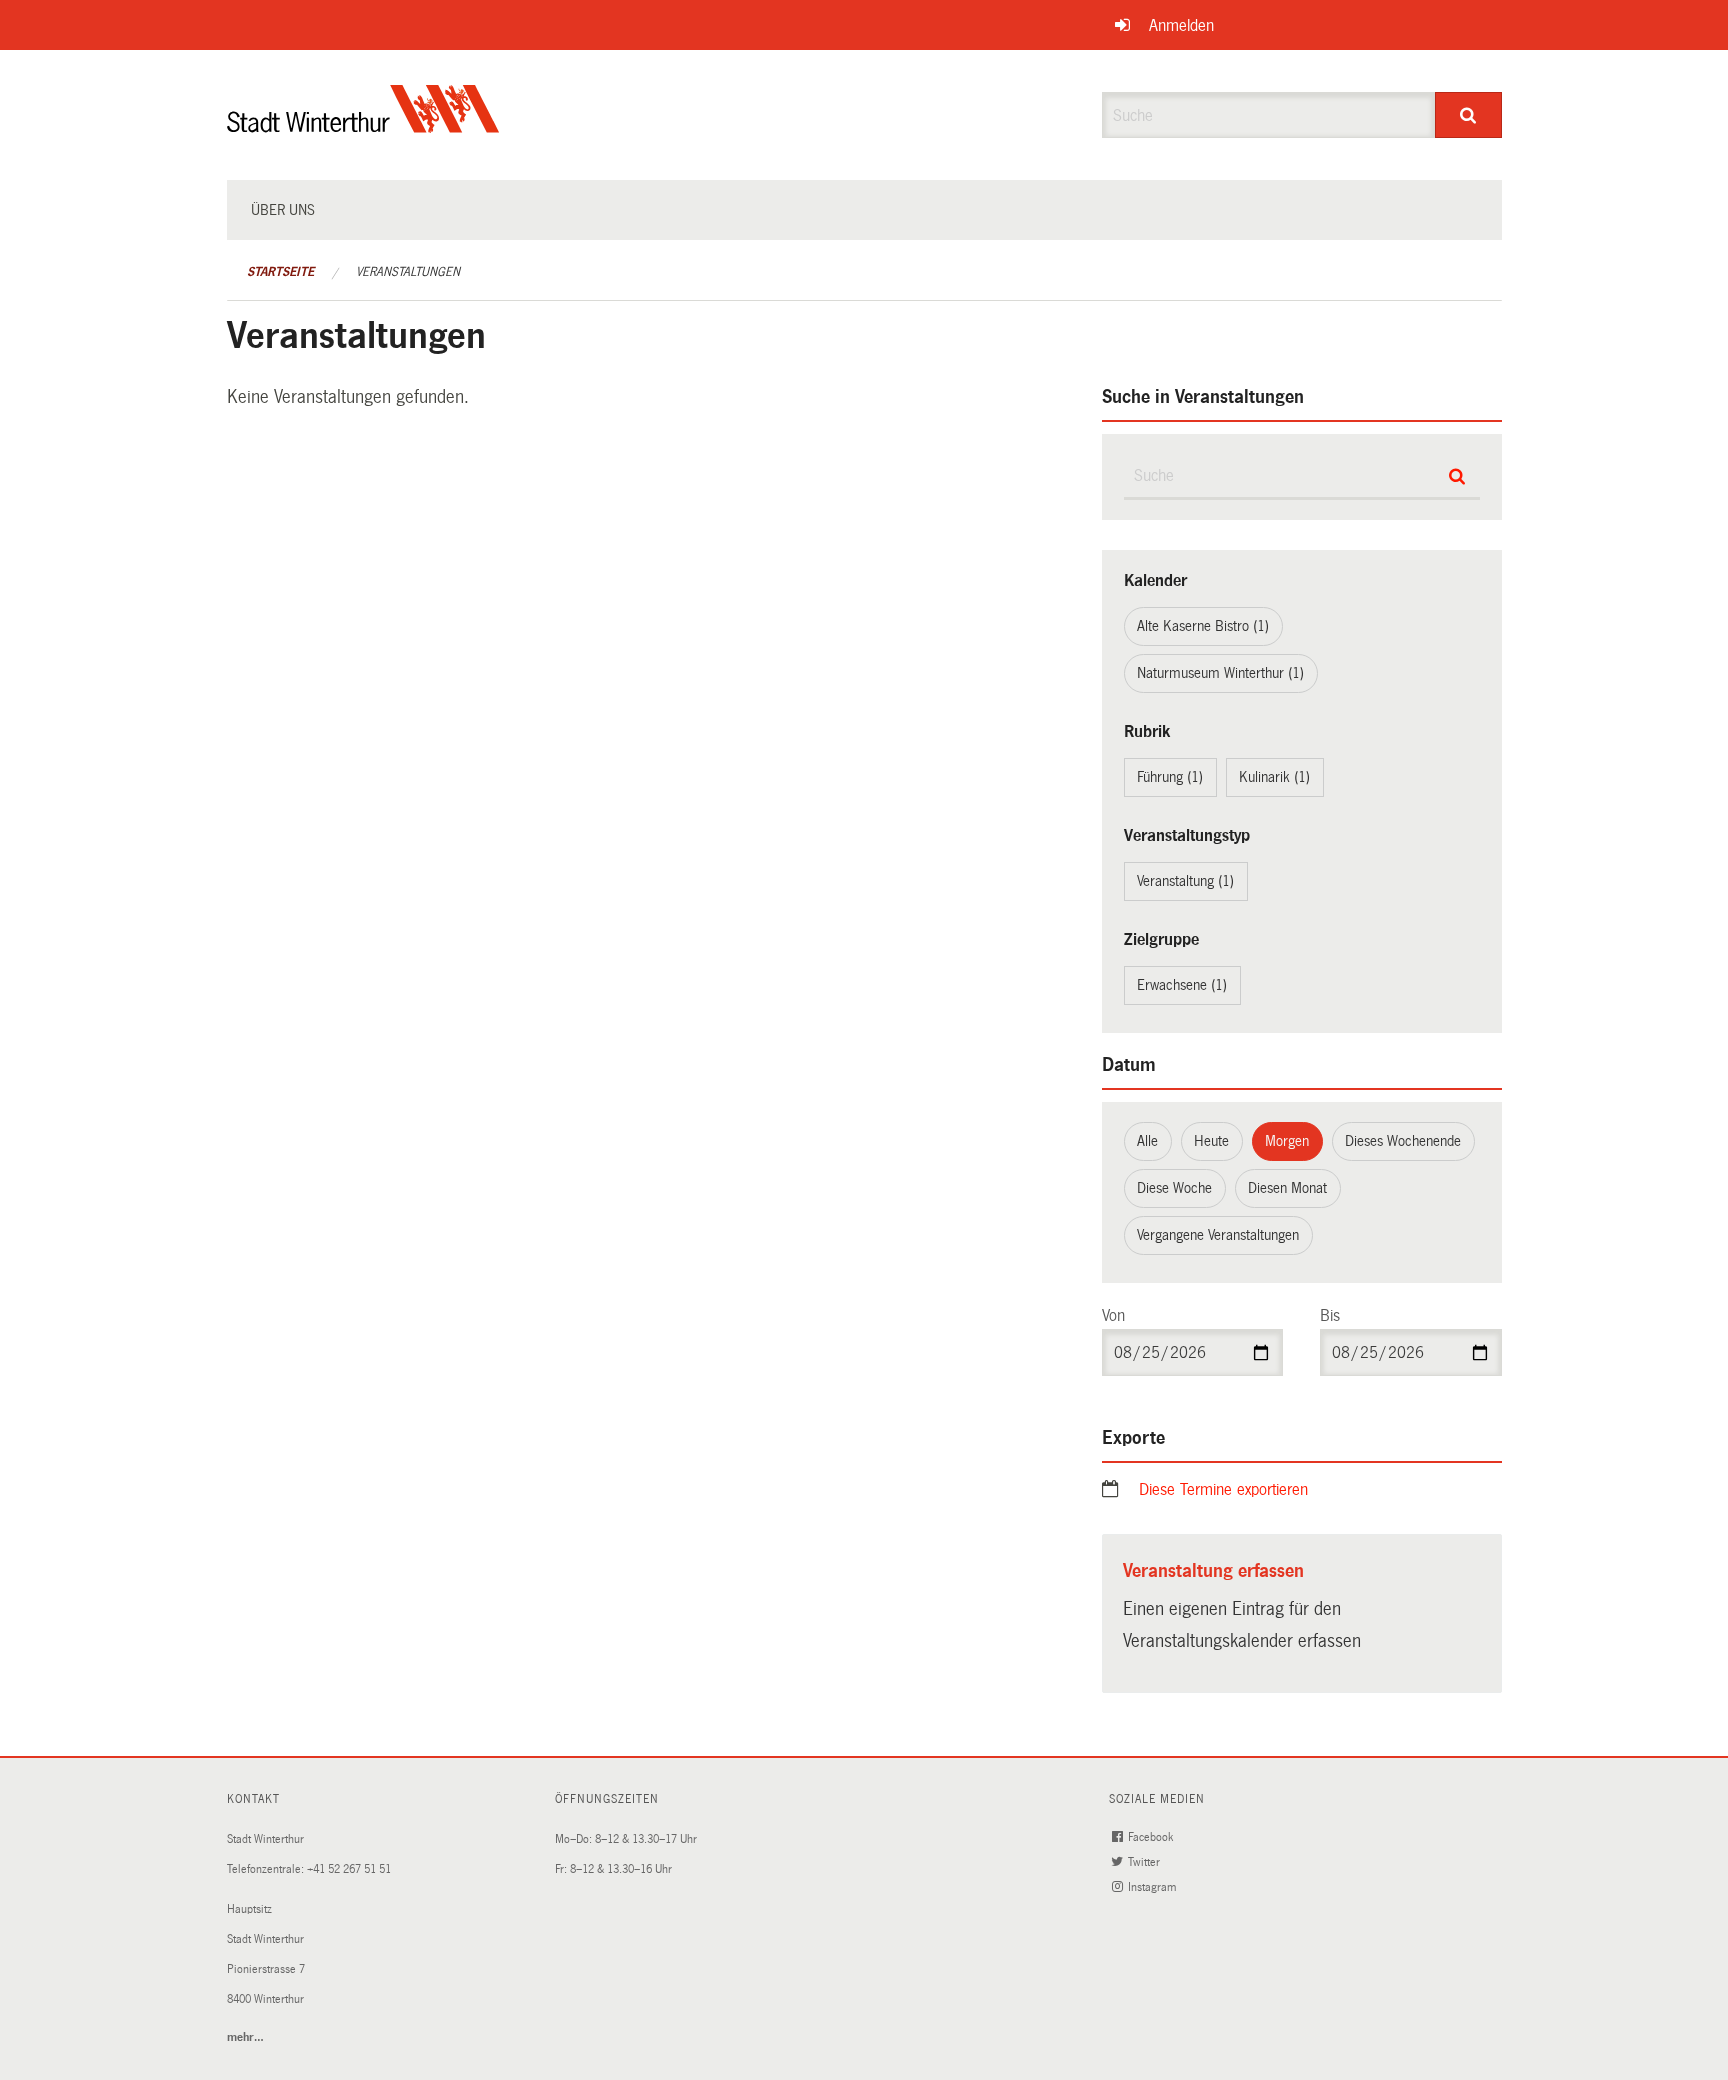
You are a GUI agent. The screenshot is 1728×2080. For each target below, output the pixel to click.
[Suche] (1468, 115)
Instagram (1153, 1887)
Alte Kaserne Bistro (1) (1203, 626)
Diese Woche (1174, 1188)
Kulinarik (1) (1274, 777)
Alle (1147, 1141)
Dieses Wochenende (1403, 1141)
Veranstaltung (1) (1185, 881)
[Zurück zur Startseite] (363, 125)
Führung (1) (1170, 777)
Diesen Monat (1287, 1188)
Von (1113, 1315)
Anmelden (1181, 25)
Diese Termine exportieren (1223, 1489)
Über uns (283, 210)
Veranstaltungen (408, 272)
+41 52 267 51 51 (349, 1869)
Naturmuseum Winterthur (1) (1220, 673)
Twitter (1145, 1862)
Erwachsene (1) (1182, 985)
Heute (1211, 1141)
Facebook (1152, 1837)
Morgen (1287, 1141)
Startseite (280, 272)
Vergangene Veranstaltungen (1218, 1235)
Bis (1330, 1315)
